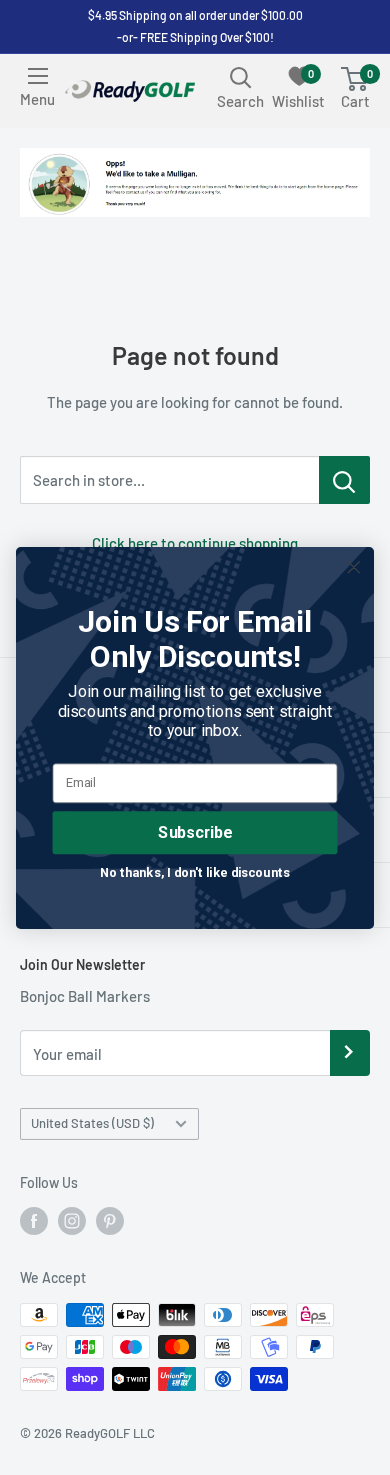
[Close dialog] (354, 567)
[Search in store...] (344, 480)
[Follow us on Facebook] (34, 1221)
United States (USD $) (92, 1123)
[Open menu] (38, 76)
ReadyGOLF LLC (110, 1433)
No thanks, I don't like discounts (194, 871)
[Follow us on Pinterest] (110, 1221)
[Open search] (241, 77)
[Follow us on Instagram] (72, 1221)
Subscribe (194, 831)
